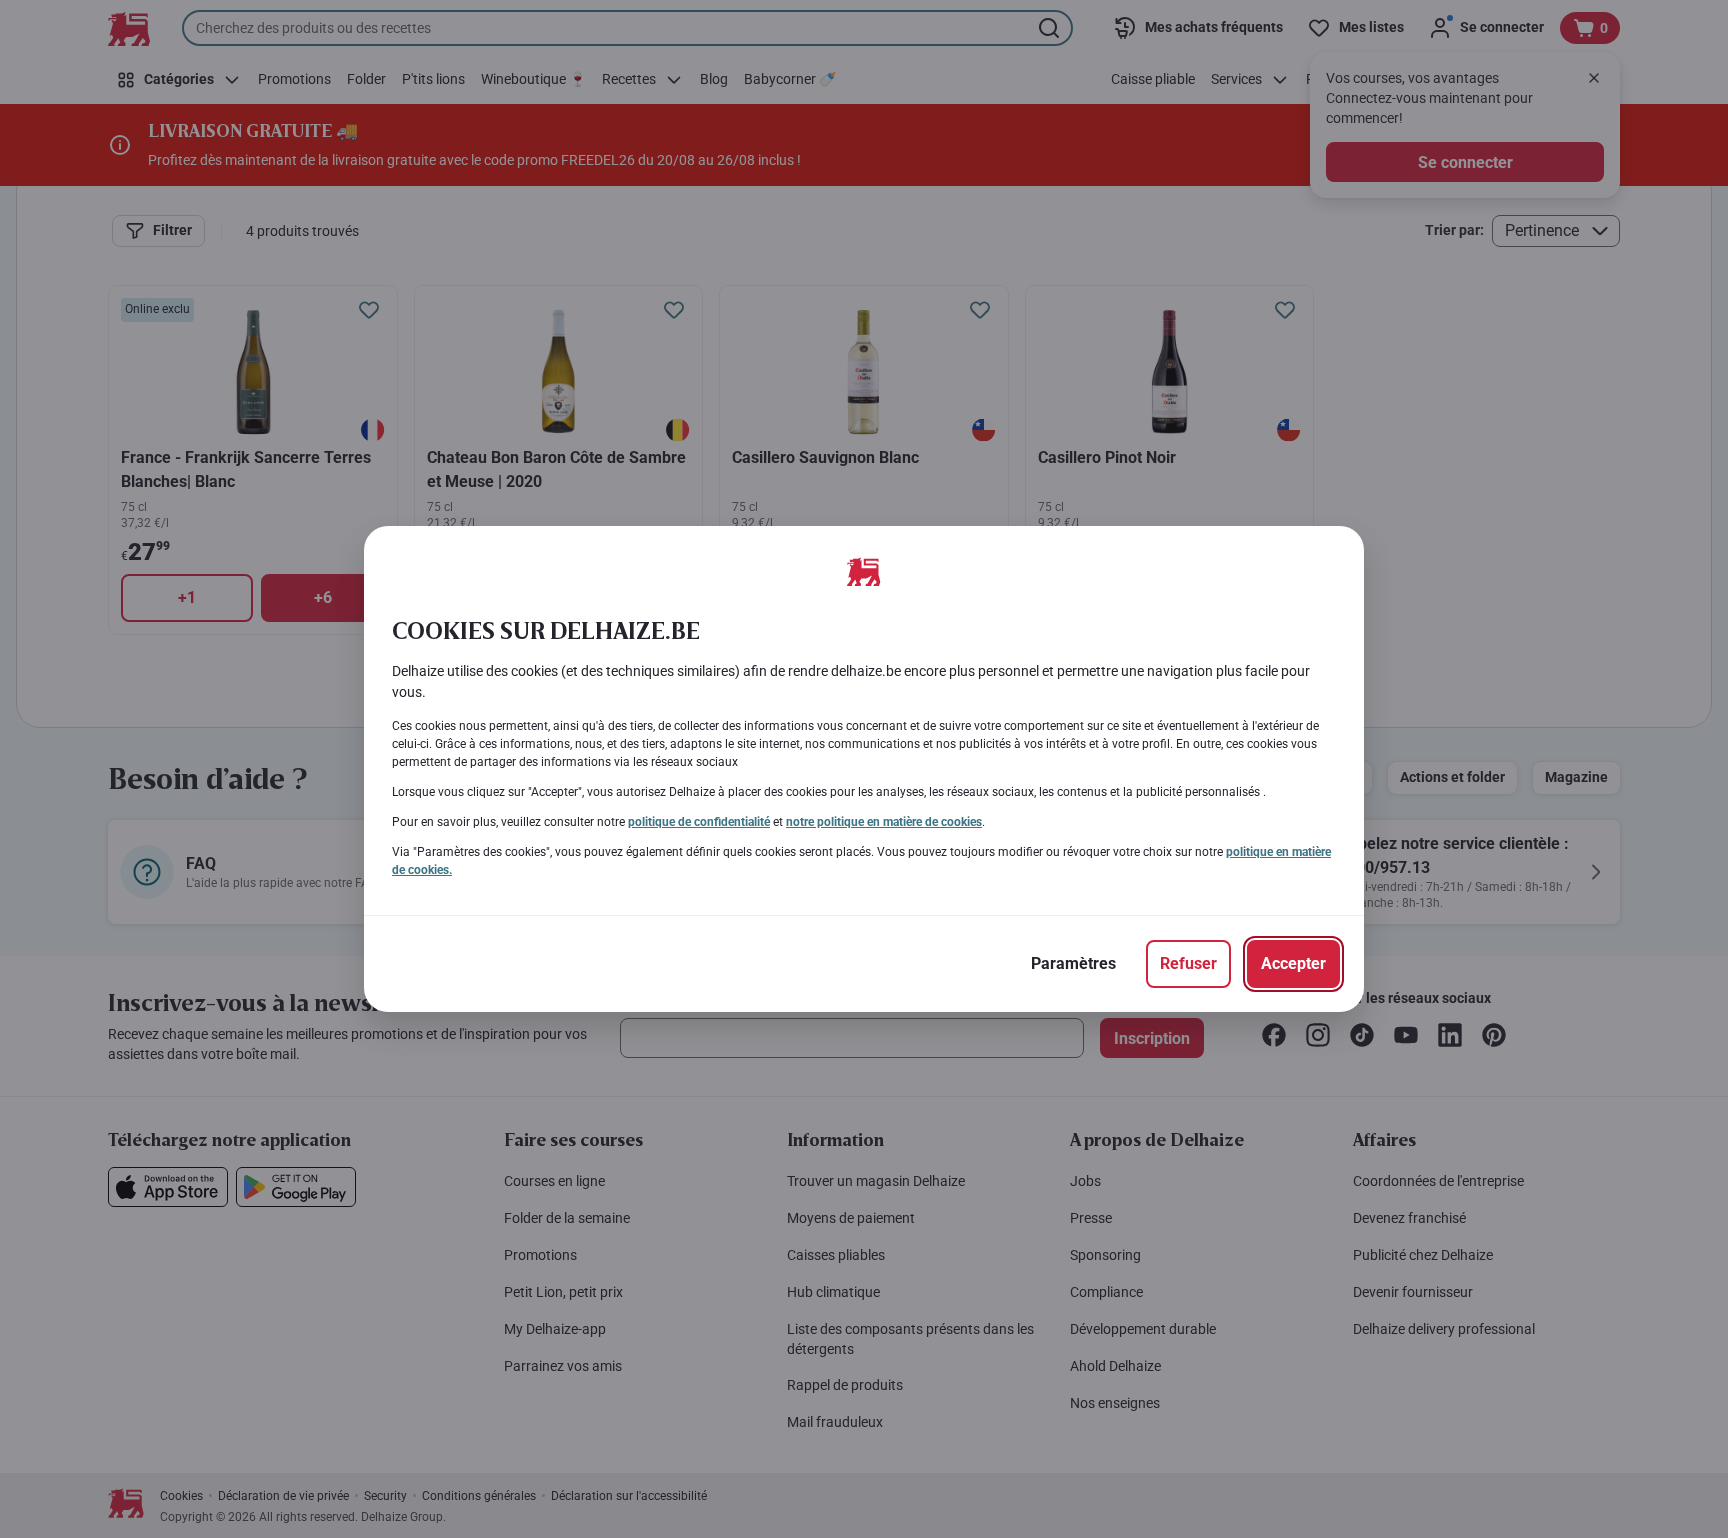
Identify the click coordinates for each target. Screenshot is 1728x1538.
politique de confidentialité (699, 822)
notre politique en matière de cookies (884, 822)
